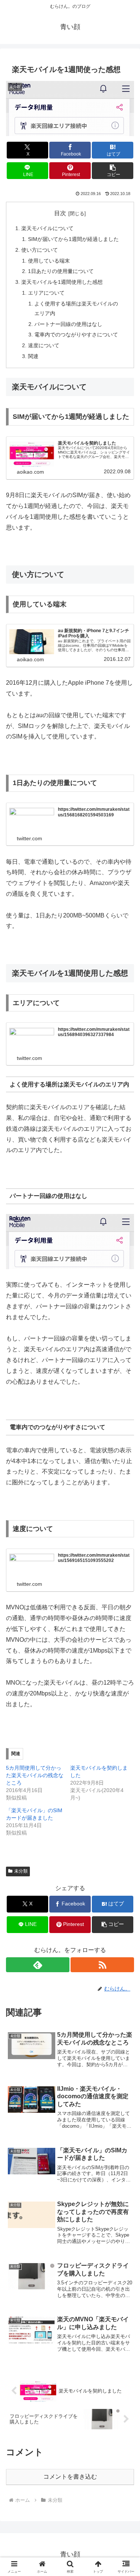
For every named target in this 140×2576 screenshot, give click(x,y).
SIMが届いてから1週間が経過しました (73, 239)
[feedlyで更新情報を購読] (38, 1965)
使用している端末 (49, 261)
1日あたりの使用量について (61, 271)
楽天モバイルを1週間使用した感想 (62, 282)
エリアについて (46, 293)
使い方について (40, 250)
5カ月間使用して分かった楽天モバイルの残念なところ (35, 1775)
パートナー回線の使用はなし (68, 324)
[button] (113, 171)
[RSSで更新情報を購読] (102, 1965)
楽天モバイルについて (47, 228)
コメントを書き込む (70, 2477)
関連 (33, 356)
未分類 (21, 1871)
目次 (60, 213)
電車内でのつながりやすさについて (76, 335)
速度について (44, 345)
